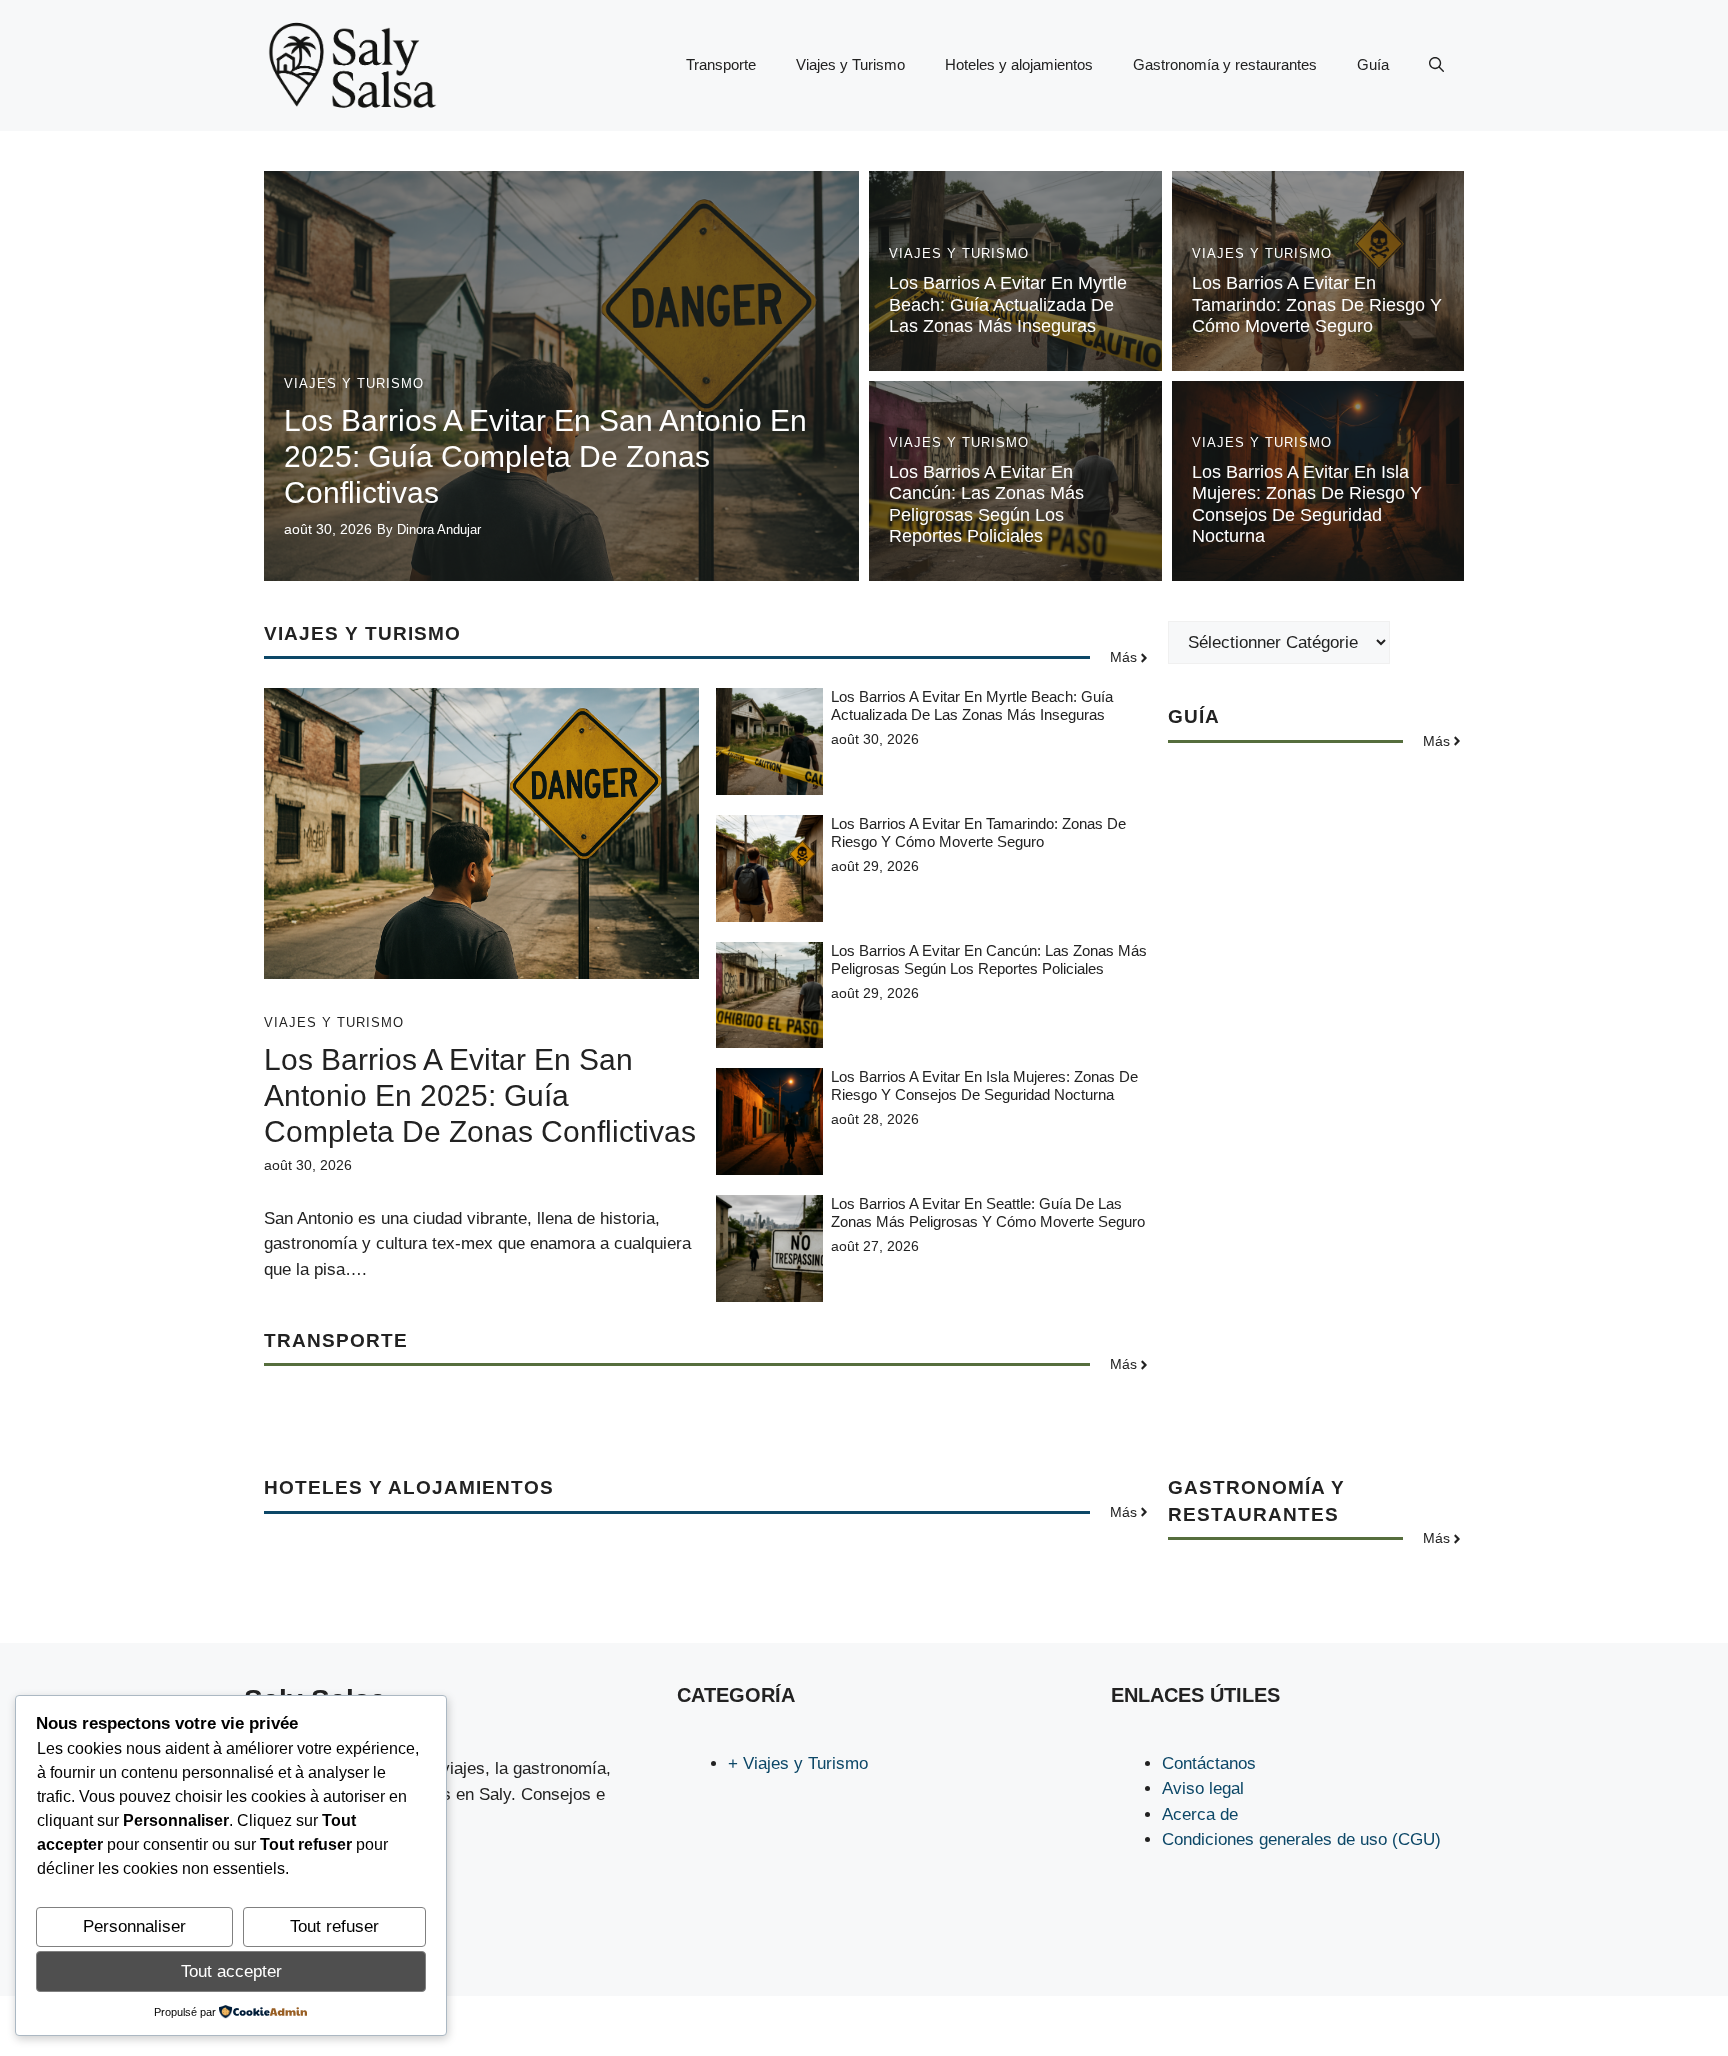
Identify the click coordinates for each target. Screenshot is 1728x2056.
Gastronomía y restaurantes (1225, 64)
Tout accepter (231, 1971)
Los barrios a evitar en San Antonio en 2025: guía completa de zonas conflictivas (545, 456)
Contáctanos (1209, 1763)
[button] (1436, 65)
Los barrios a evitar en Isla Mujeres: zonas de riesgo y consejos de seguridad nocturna (1307, 504)
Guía (1373, 64)
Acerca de (1200, 1814)
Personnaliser (134, 1926)
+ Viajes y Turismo (798, 1763)
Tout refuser (334, 1926)
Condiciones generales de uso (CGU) (1301, 1839)
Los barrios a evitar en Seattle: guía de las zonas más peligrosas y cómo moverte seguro (988, 1212)
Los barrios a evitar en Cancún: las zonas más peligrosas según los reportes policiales (986, 504)
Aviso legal (1203, 1788)
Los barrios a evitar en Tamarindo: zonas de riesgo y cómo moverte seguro (1317, 304)
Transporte (721, 64)
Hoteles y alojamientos (1019, 64)
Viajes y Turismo (850, 64)
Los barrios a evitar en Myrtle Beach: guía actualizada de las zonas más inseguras (1008, 304)
